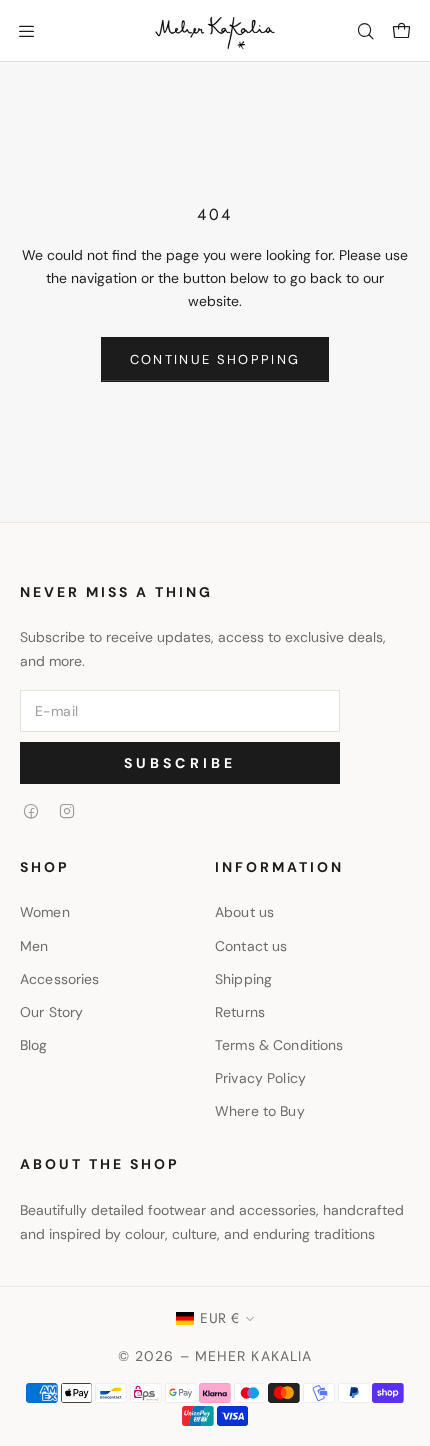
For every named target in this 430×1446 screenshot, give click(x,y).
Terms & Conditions (279, 1045)
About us (244, 912)
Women (45, 912)
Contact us (251, 946)
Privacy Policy (260, 1078)
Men (34, 946)
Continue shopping (215, 359)
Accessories (60, 979)
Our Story (51, 1012)
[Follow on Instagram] (67, 811)
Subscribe (180, 763)
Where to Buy (260, 1111)
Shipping (243, 979)
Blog (34, 1045)
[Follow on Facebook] (31, 811)
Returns (240, 1012)
